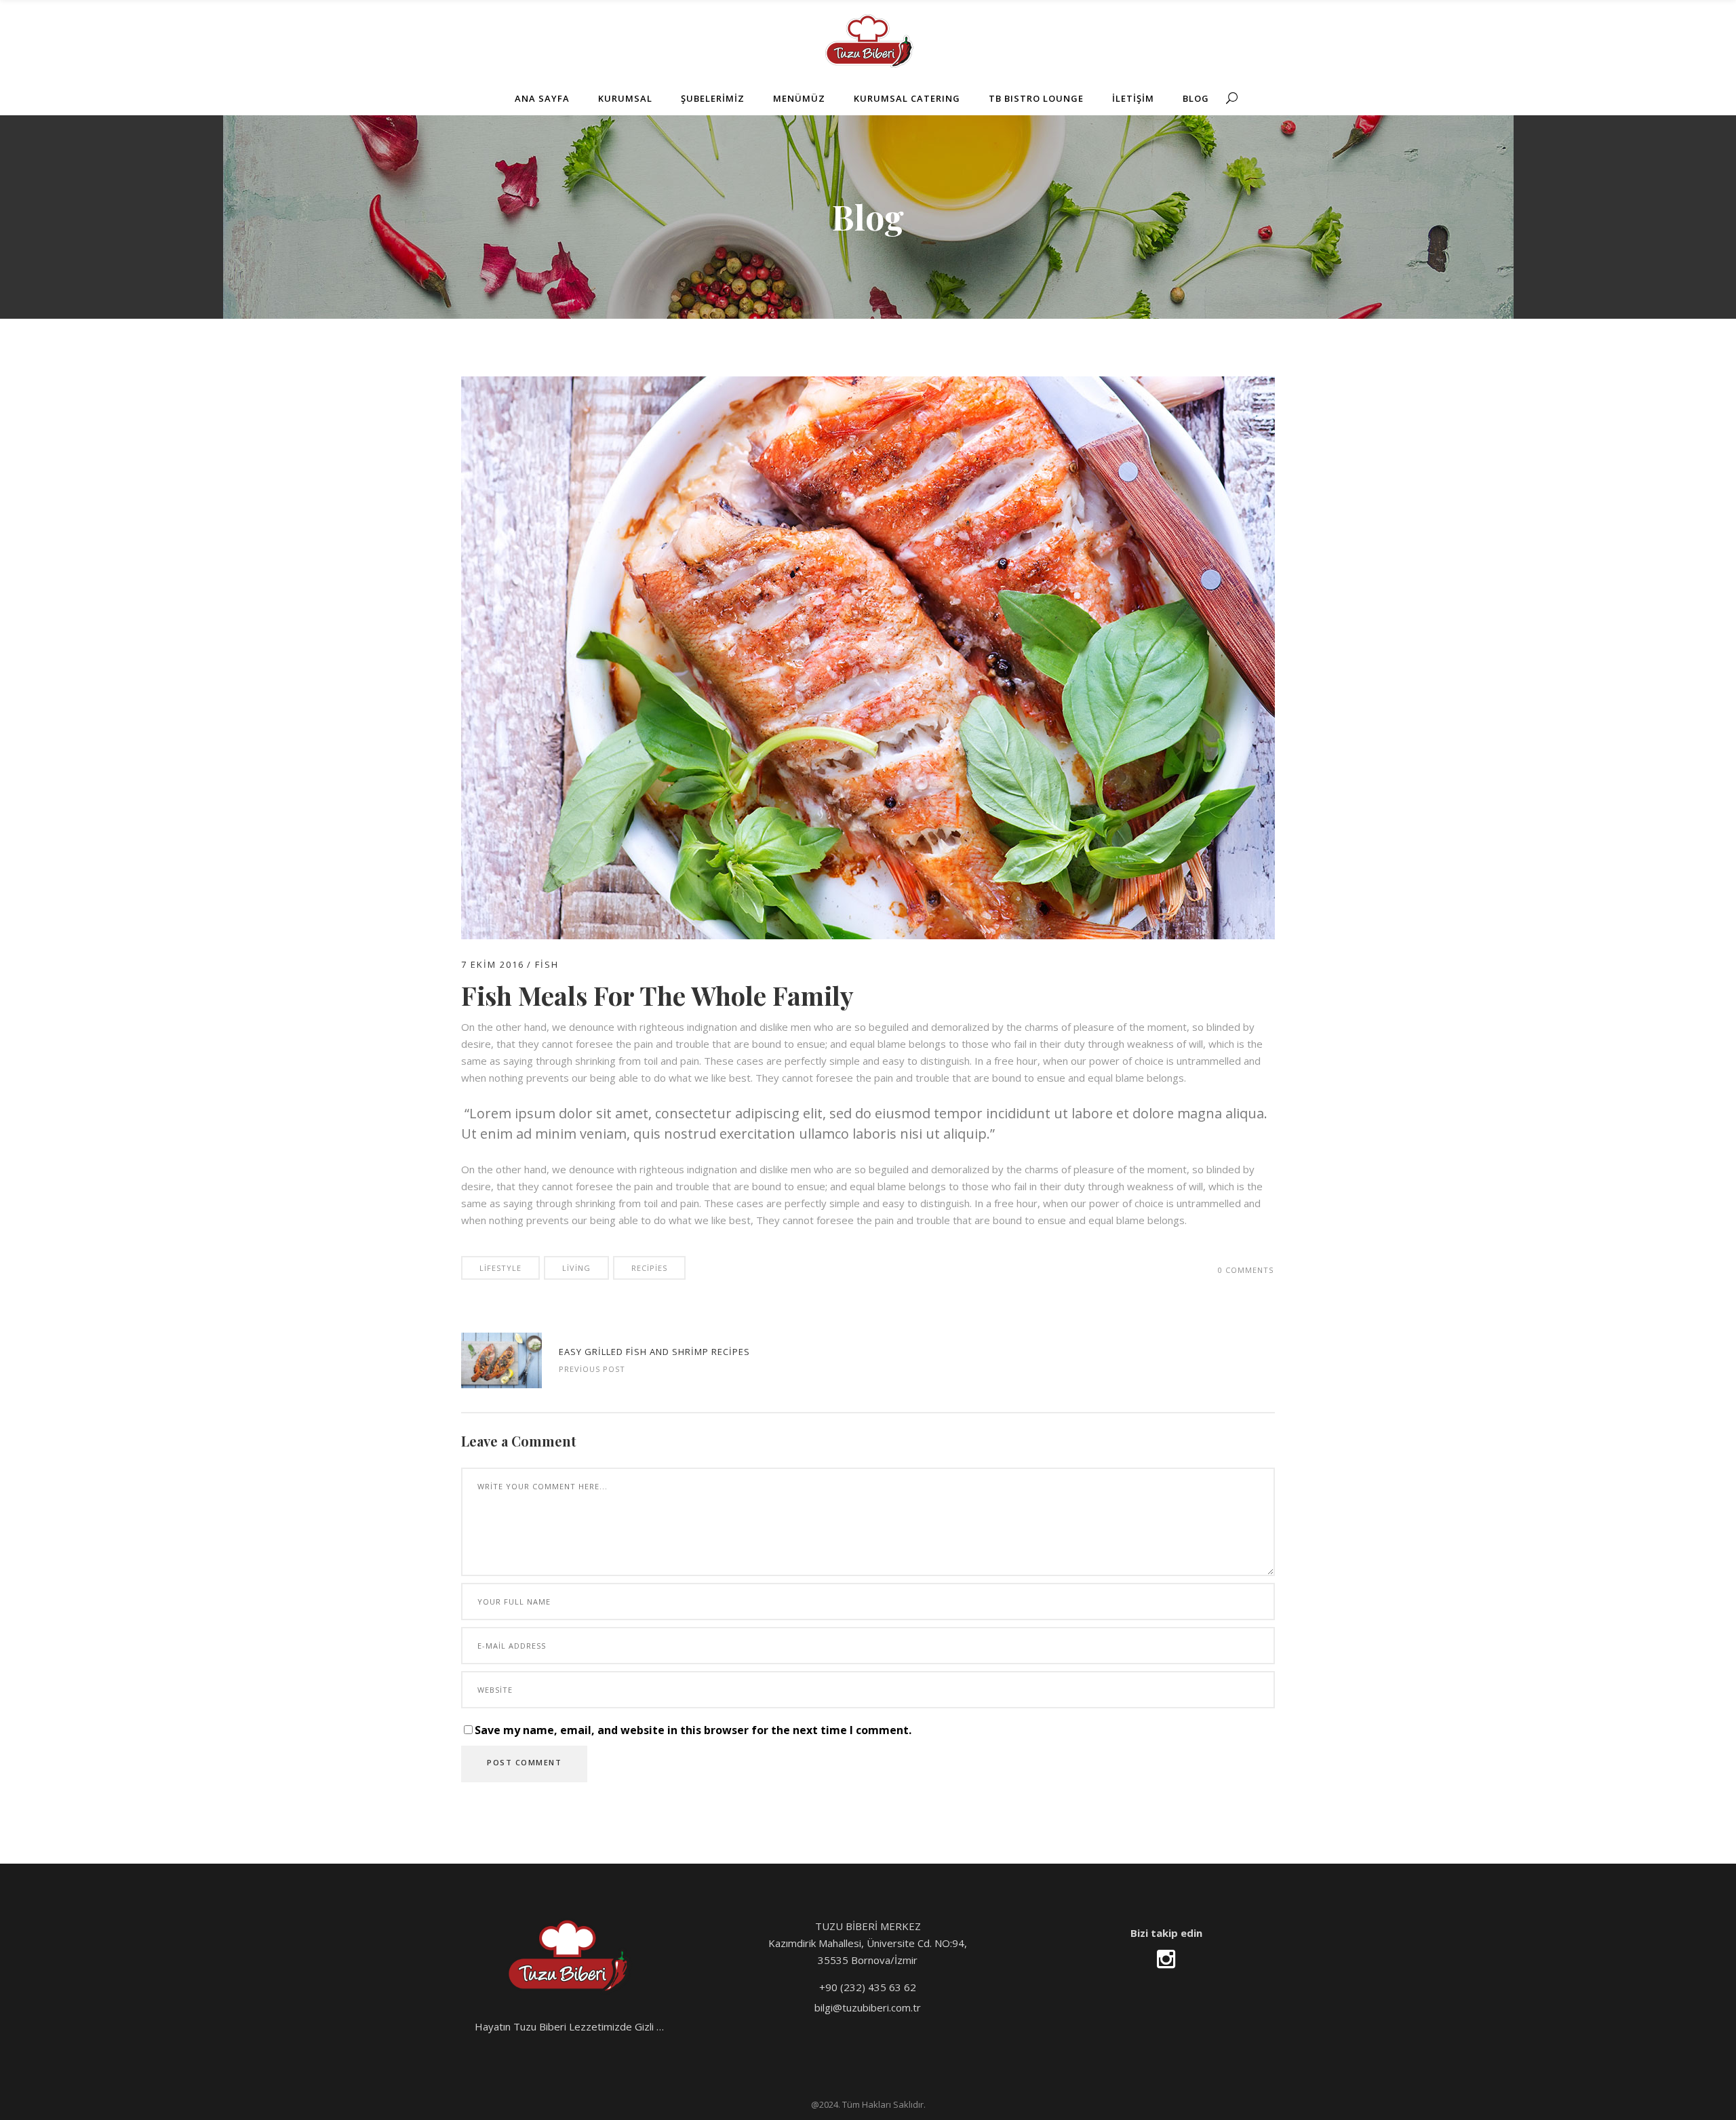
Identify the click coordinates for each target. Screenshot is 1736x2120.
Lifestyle (500, 1268)
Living (576, 1268)
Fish (547, 964)
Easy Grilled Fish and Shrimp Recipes (654, 1352)
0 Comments (1246, 1270)
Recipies (649, 1268)
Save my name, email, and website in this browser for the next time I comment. (693, 1730)
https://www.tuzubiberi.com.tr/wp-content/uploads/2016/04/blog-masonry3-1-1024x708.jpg (501, 1360)
